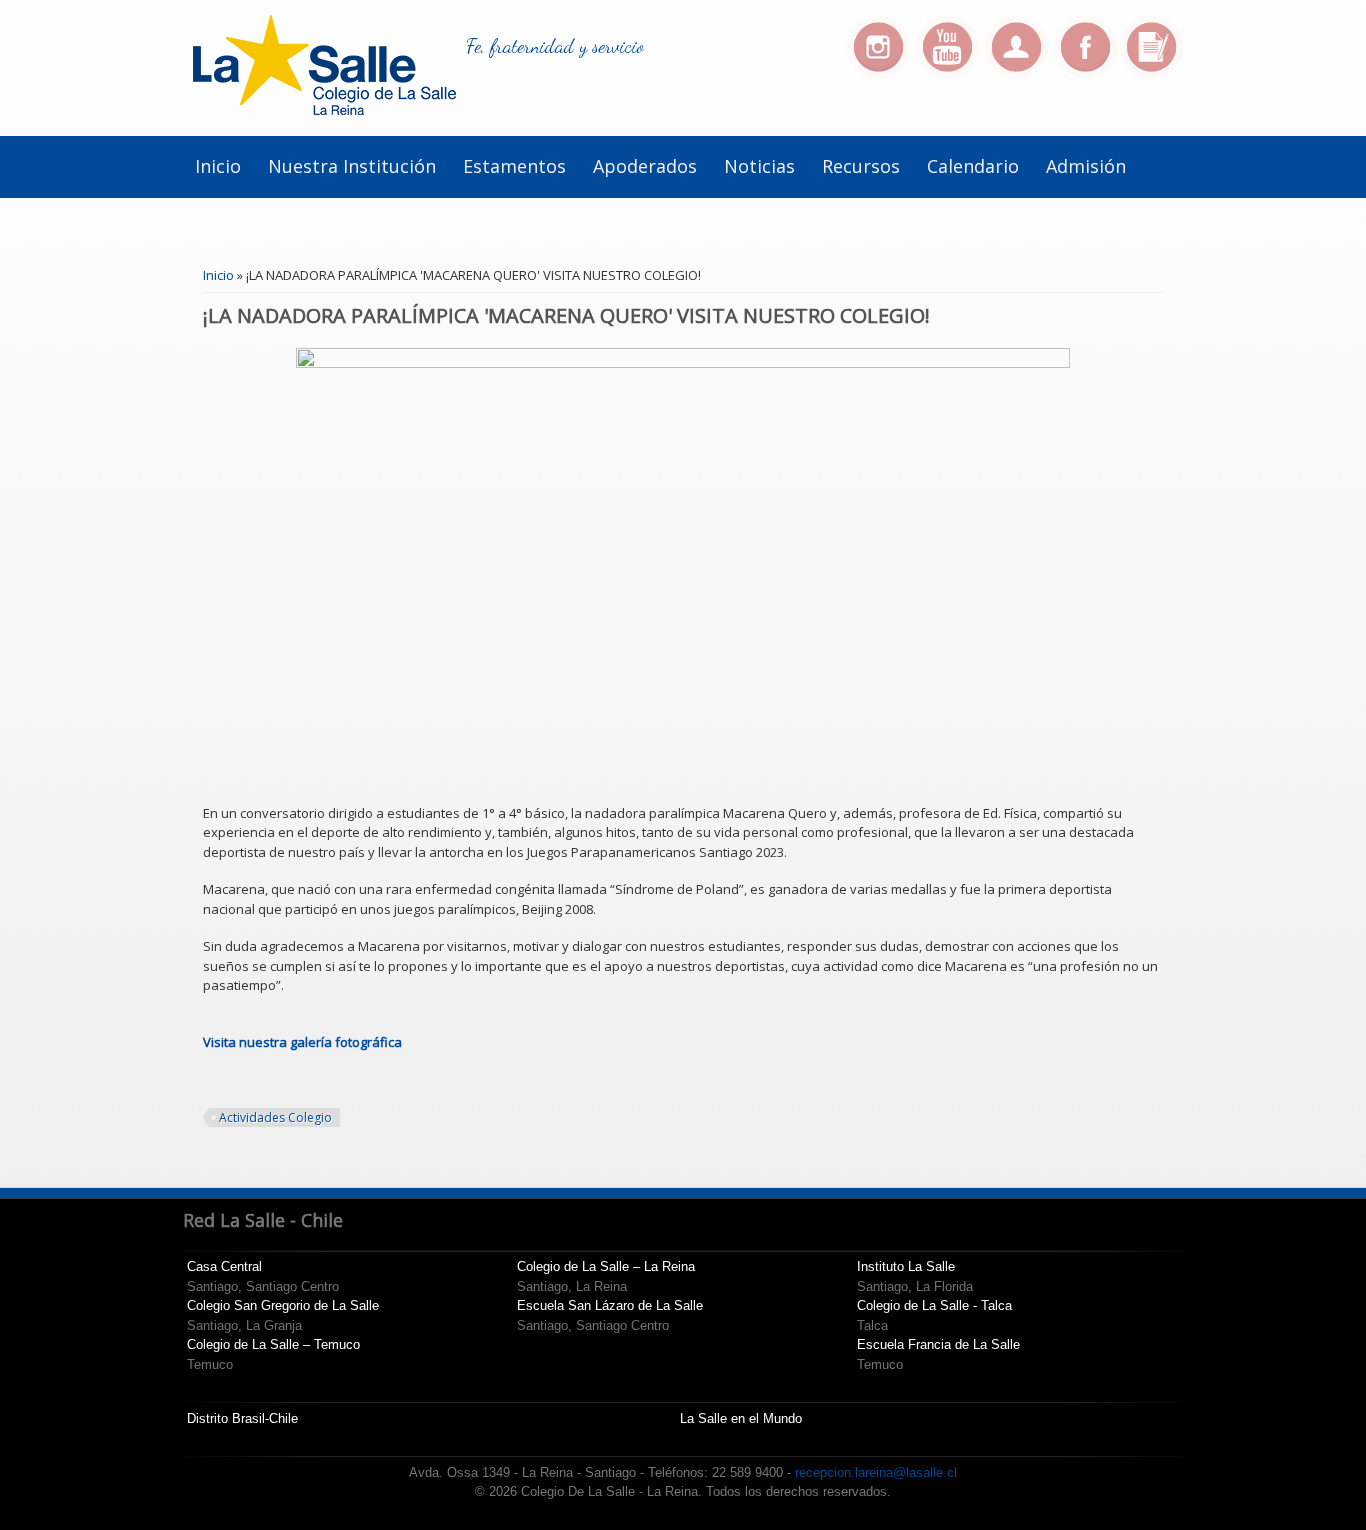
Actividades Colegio (275, 1117)
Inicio (218, 166)
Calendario (973, 166)
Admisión (1086, 166)
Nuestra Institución (352, 166)
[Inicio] (324, 110)
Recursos (861, 166)
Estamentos (514, 166)
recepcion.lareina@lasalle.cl (876, 1472)
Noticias (759, 166)
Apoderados (645, 166)
